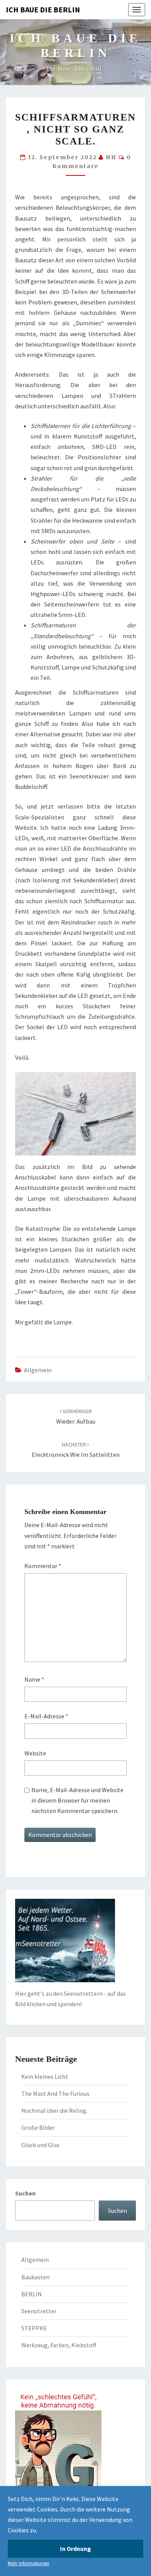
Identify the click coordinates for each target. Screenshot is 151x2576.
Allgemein (38, 1370)
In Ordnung (75, 2549)
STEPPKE (34, 2328)
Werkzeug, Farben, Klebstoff (59, 2345)
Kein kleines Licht (45, 2076)
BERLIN (32, 2294)
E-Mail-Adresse (46, 1716)
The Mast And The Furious (55, 2093)
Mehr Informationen (28, 2563)
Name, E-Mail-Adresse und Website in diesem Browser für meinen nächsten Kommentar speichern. (77, 1800)
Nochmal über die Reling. (54, 2110)
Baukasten (35, 2277)
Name (34, 1679)
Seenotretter (39, 2311)
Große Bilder (38, 2127)
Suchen (25, 2193)
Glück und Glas (40, 2145)
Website (35, 1753)
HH (111, 157)
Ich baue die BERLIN (43, 9)
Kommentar (43, 1566)
